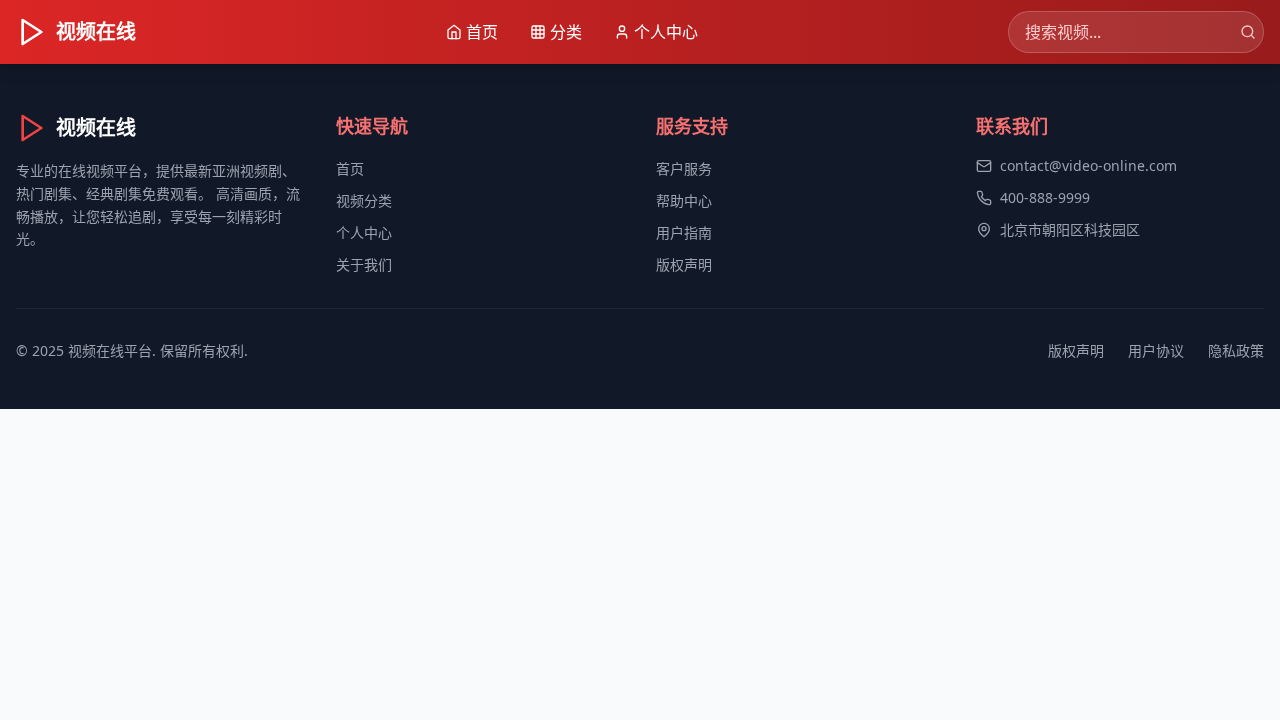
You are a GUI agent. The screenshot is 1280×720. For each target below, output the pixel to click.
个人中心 (364, 232)
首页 (350, 168)
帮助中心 (684, 200)
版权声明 (684, 264)
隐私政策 (1236, 350)
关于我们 (364, 264)
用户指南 (684, 232)
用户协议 (1156, 350)
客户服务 (684, 168)
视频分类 (364, 200)
